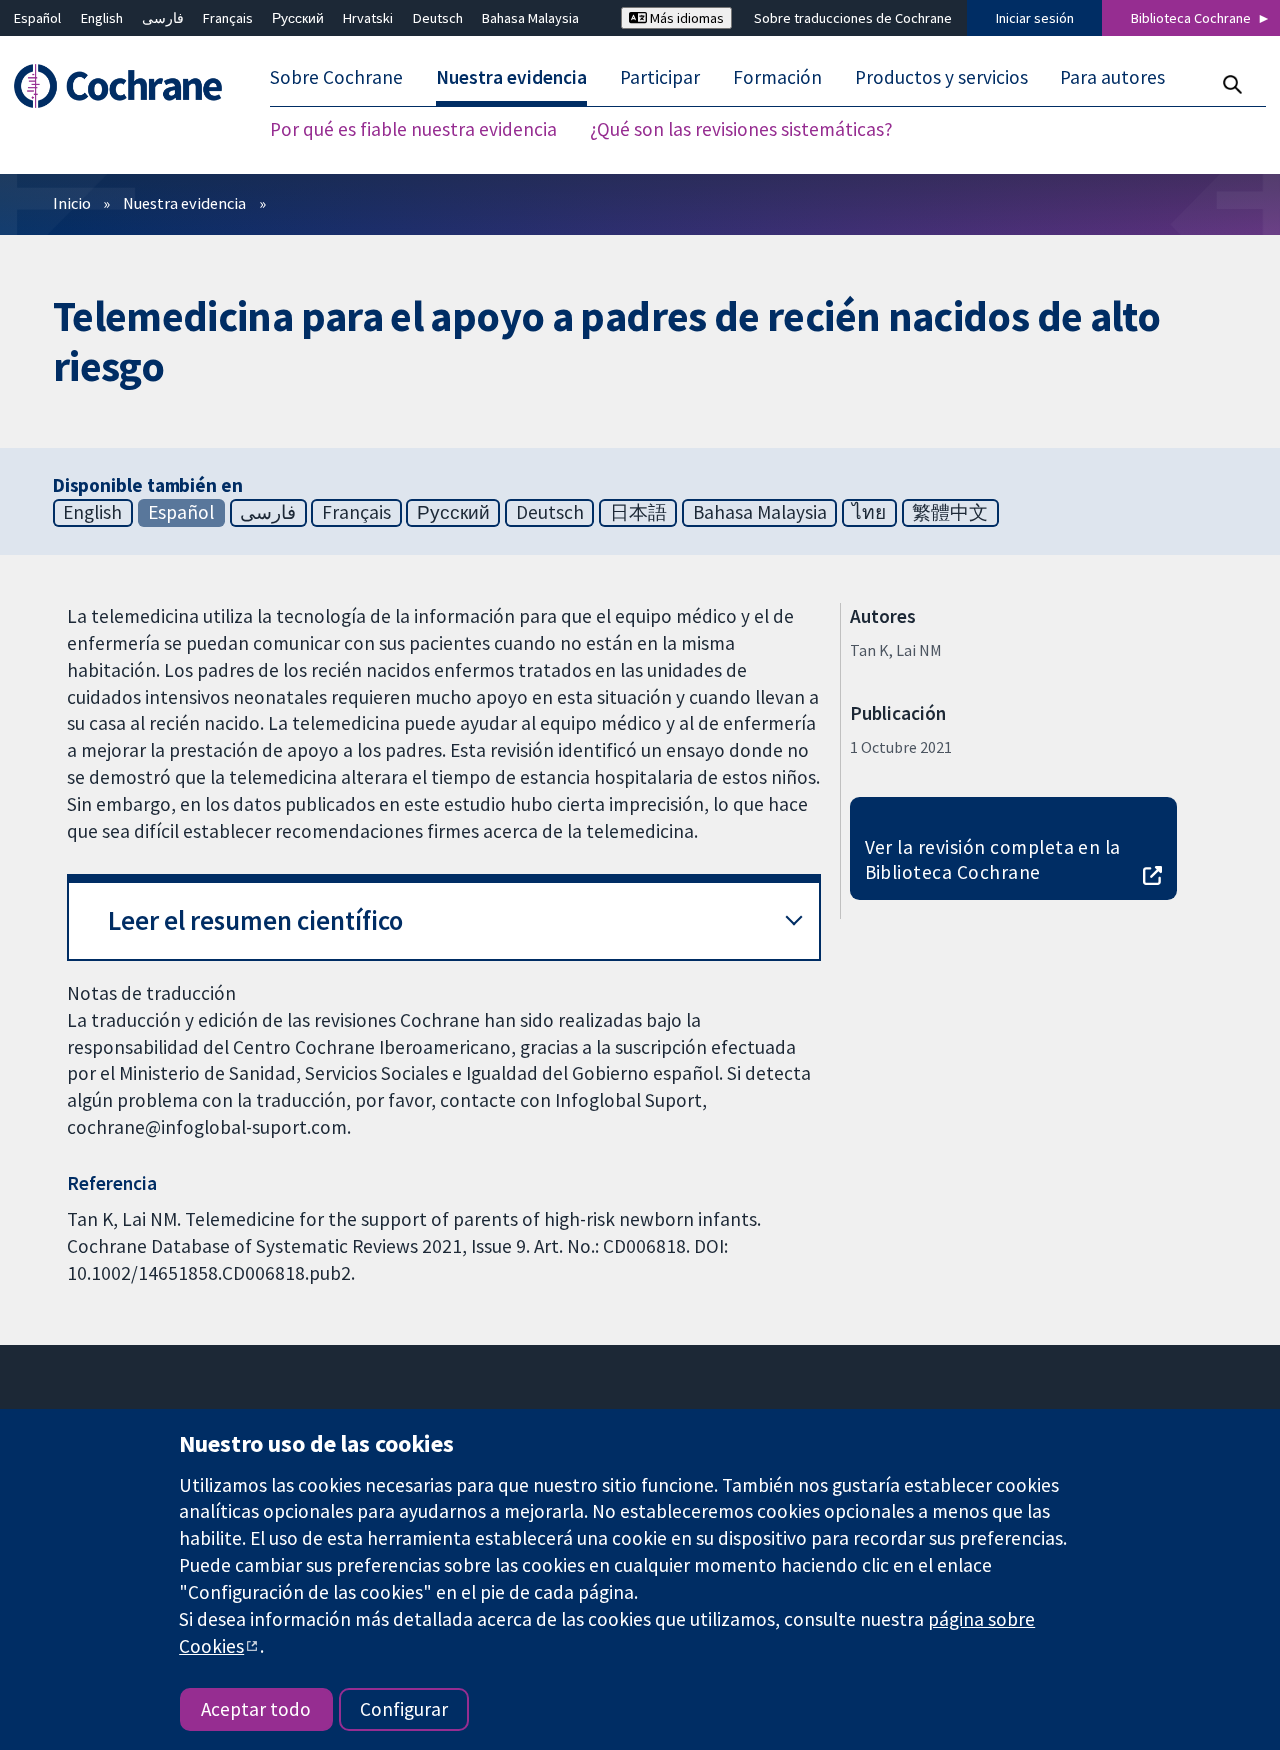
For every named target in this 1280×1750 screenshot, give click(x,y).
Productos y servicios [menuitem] (941, 78)
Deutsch (438, 18)
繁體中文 (950, 512)
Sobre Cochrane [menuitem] (336, 78)
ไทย (869, 512)
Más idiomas (685, 18)
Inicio (72, 203)
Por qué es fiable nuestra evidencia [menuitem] (413, 130)
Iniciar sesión (1035, 18)
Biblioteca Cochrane (1191, 18)
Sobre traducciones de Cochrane (853, 18)
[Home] (127, 86)
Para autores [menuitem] (1112, 78)
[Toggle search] (1231, 84)
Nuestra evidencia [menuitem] (511, 78)
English (102, 18)
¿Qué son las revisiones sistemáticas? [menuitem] (741, 130)
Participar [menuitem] (660, 78)
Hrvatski (368, 18)
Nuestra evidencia (184, 203)
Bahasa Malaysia (530, 18)
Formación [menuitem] (777, 78)
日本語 (638, 512)
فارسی (163, 18)
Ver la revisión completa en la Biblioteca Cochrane (993, 859)
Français (228, 18)
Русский (298, 18)
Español (37, 18)
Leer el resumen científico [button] (255, 920)
